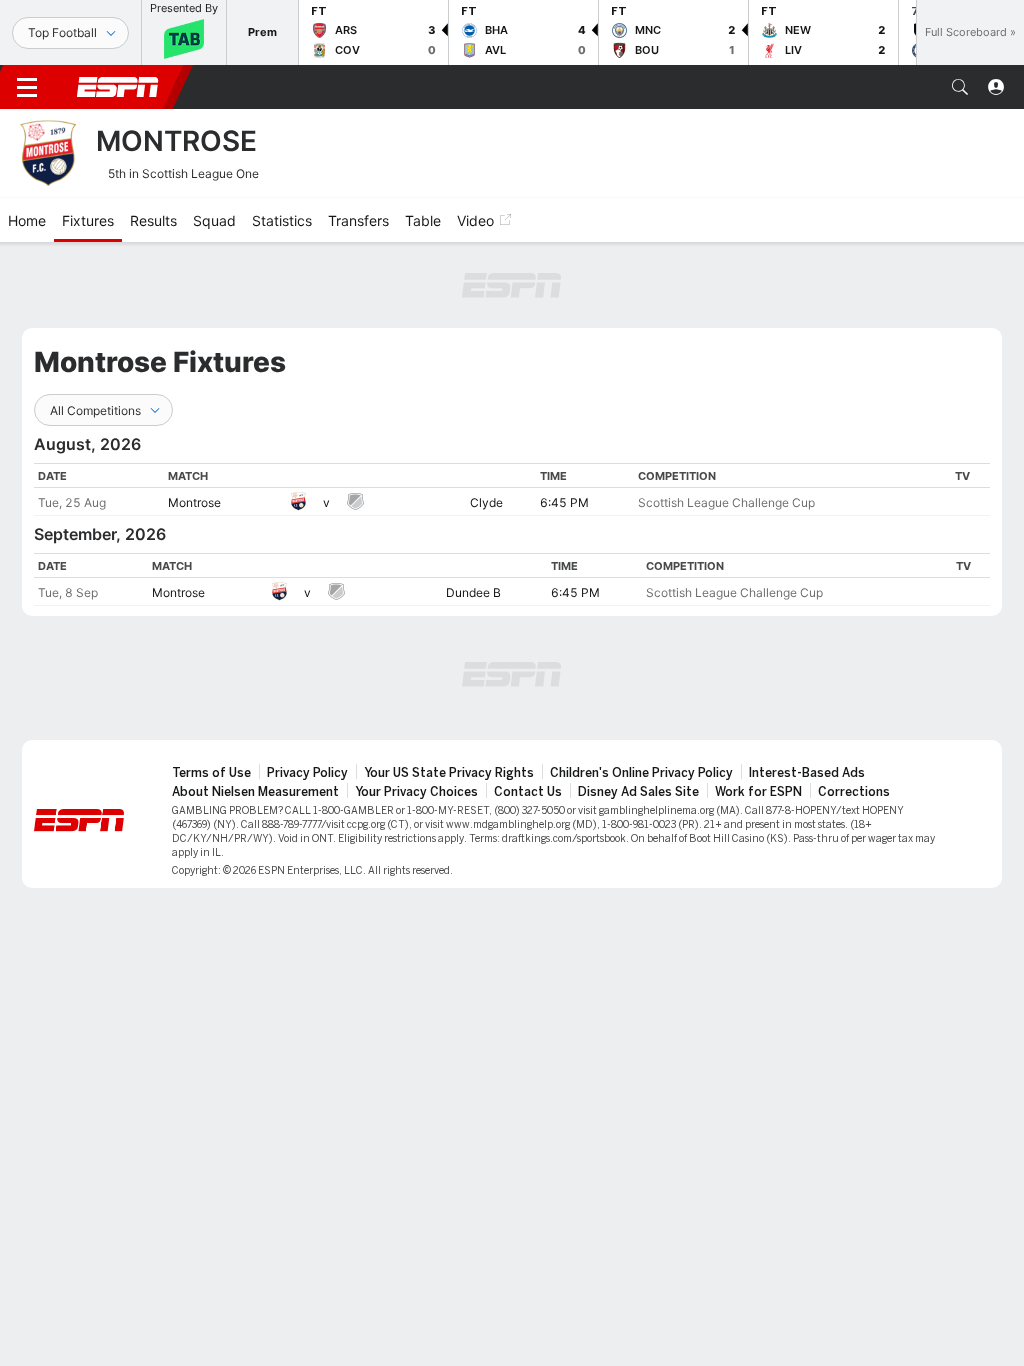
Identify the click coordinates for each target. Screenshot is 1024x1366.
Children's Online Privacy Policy (641, 773)
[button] (960, 87)
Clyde (486, 502)
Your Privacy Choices (416, 792)
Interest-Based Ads (807, 773)
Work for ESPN (758, 792)
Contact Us (528, 792)
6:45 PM (564, 502)
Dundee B (473, 592)
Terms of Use (211, 773)
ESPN (118, 87)
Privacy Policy (307, 773)
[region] (512, 489)
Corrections (854, 792)
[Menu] (27, 87)
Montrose (194, 502)
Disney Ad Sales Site (638, 792)
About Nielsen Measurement (255, 792)
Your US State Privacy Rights (449, 773)
